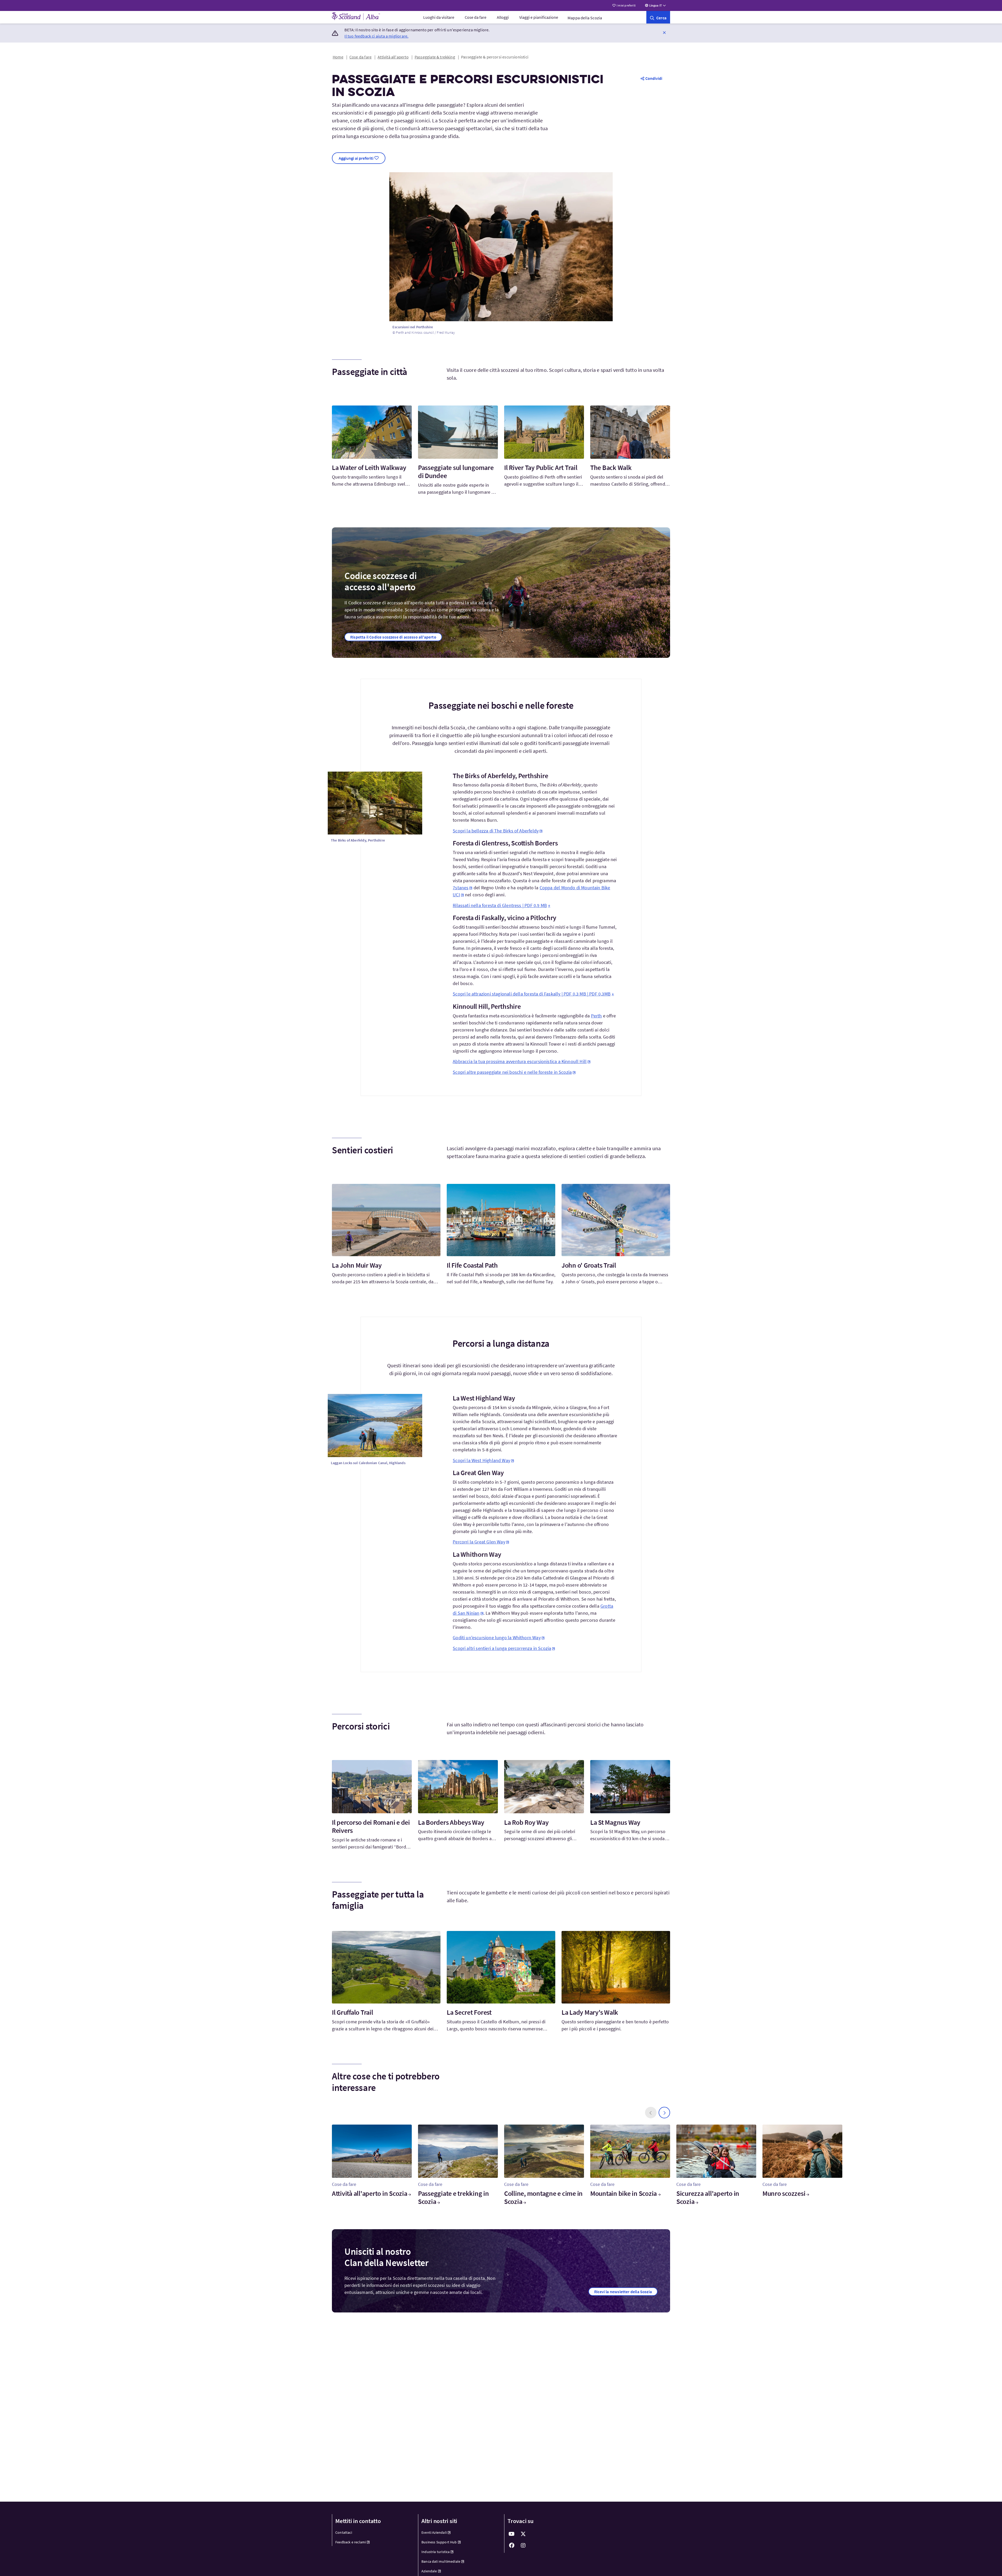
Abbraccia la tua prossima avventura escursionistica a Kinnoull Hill (520, 1061)
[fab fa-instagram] (523, 2545)
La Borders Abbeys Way (451, 1822)
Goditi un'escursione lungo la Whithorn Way (497, 1638)
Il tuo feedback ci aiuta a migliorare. (376, 36)
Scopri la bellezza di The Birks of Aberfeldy (496, 831)
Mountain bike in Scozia (624, 2193)
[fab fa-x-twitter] (523, 2534)
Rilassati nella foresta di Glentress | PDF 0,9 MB (500, 905)
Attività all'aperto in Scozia (369, 2193)
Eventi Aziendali (434, 2532)
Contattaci (344, 2532)
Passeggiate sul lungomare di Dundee (456, 472)
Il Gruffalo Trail (353, 2012)
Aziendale (429, 2571)
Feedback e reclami (351, 2542)
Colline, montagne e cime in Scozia (543, 2197)
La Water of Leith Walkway (369, 467)
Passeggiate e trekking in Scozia (454, 2197)
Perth (597, 1016)
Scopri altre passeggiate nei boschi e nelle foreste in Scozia (512, 1072)
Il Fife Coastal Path (472, 1265)
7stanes (461, 888)
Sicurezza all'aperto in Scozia (708, 2197)
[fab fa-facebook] (512, 2545)
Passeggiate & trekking (435, 57)
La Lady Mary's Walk (590, 2012)
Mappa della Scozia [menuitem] (585, 18)
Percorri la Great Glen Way (479, 1542)
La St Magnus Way (615, 1822)
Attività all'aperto (393, 57)
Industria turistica (436, 2552)
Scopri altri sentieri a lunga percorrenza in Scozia (502, 1648)
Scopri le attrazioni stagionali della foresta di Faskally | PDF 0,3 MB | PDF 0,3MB (532, 994)
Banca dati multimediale (441, 2561)
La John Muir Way (357, 1265)
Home (338, 57)
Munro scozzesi (784, 2193)
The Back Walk (611, 467)
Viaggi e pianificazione (539, 17)
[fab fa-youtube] (512, 2534)
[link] (658, 17)
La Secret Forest (469, 2012)
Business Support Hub (439, 2542)
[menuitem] (439, 17)
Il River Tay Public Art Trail (541, 467)
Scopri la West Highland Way (481, 1460)
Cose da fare (476, 17)
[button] (664, 32)
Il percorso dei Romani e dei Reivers (371, 1826)
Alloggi (503, 17)
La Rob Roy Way (526, 1822)
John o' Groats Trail (589, 1265)
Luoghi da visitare (439, 17)
